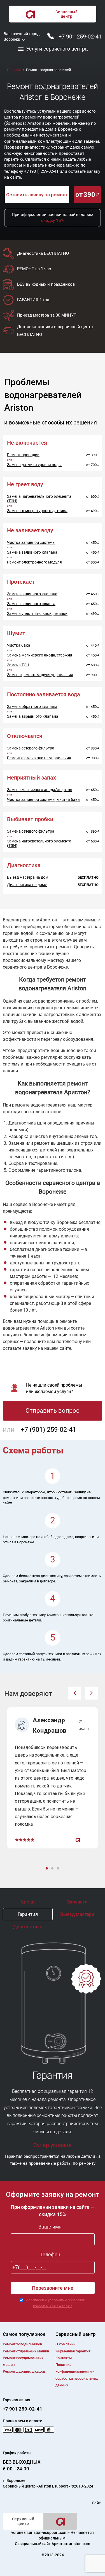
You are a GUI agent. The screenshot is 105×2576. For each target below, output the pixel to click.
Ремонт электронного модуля (34, 562)
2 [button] (53, 1869)
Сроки (28, 1902)
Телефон (50, 2254)
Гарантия (28, 1914)
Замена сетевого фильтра (31, 748)
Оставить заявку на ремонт (37, 195)
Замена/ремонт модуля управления (40, 675)
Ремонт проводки (23, 455)
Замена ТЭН (18, 665)
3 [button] (59, 1869)
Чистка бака (19, 645)
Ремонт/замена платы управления (39, 758)
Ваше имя (50, 2227)
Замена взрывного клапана (33, 716)
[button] (75, 1693)
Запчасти (77, 1902)
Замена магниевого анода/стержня (40, 655)
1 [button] (47, 1869)
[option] (53, 1778)
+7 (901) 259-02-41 (41, 171)
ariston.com (80, 2544)
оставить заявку (72, 1492)
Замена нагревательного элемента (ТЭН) (39, 499)
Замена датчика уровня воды (34, 465)
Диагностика (28, 1927)
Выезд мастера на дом (28, 877)
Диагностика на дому (27, 885)
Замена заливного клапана (32, 552)
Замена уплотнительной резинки (37, 614)
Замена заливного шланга (31, 604)
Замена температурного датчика (37, 511)
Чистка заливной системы (31, 542)
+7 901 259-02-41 (80, 37)
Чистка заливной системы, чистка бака (43, 799)
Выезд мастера (77, 1914)
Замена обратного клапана (32, 707)
